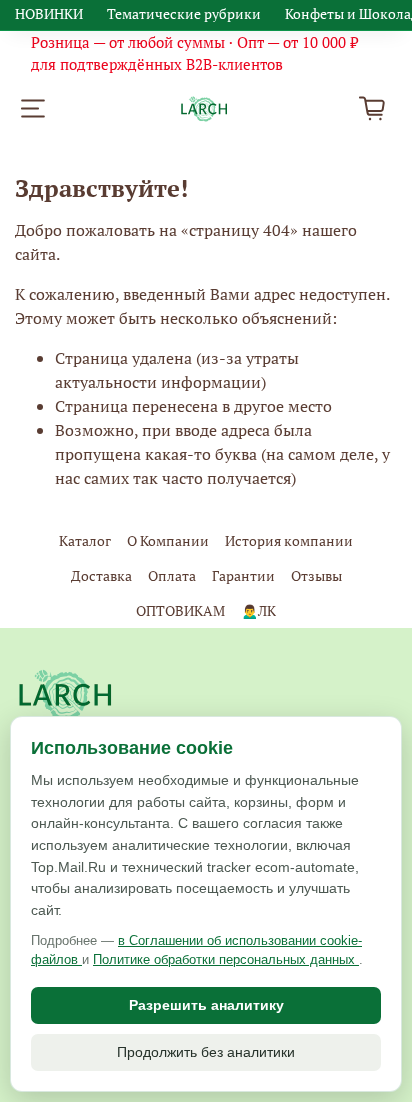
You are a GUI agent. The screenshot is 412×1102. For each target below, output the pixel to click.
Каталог (85, 540)
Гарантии (243, 575)
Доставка (101, 575)
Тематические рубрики (184, 13)
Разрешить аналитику (206, 1005)
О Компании (168, 540)
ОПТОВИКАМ (180, 610)
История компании (289, 540)
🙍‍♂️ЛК (258, 610)
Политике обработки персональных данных (226, 959)
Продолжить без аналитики (206, 1052)
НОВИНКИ (49, 13)
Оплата (172, 575)
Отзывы (316, 575)
